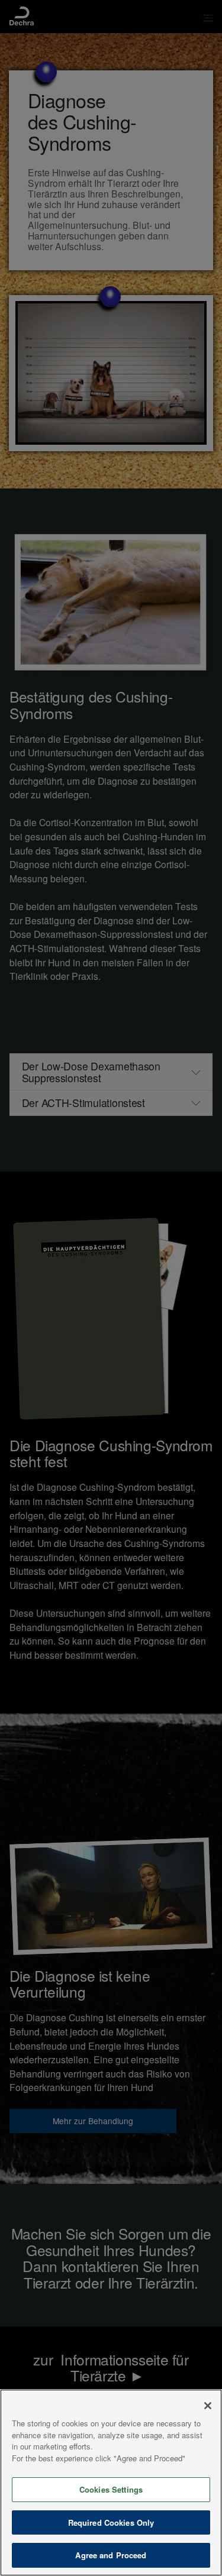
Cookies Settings (111, 2489)
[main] (111, 2483)
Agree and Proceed (111, 2555)
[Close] (208, 2406)
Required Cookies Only (111, 2522)
